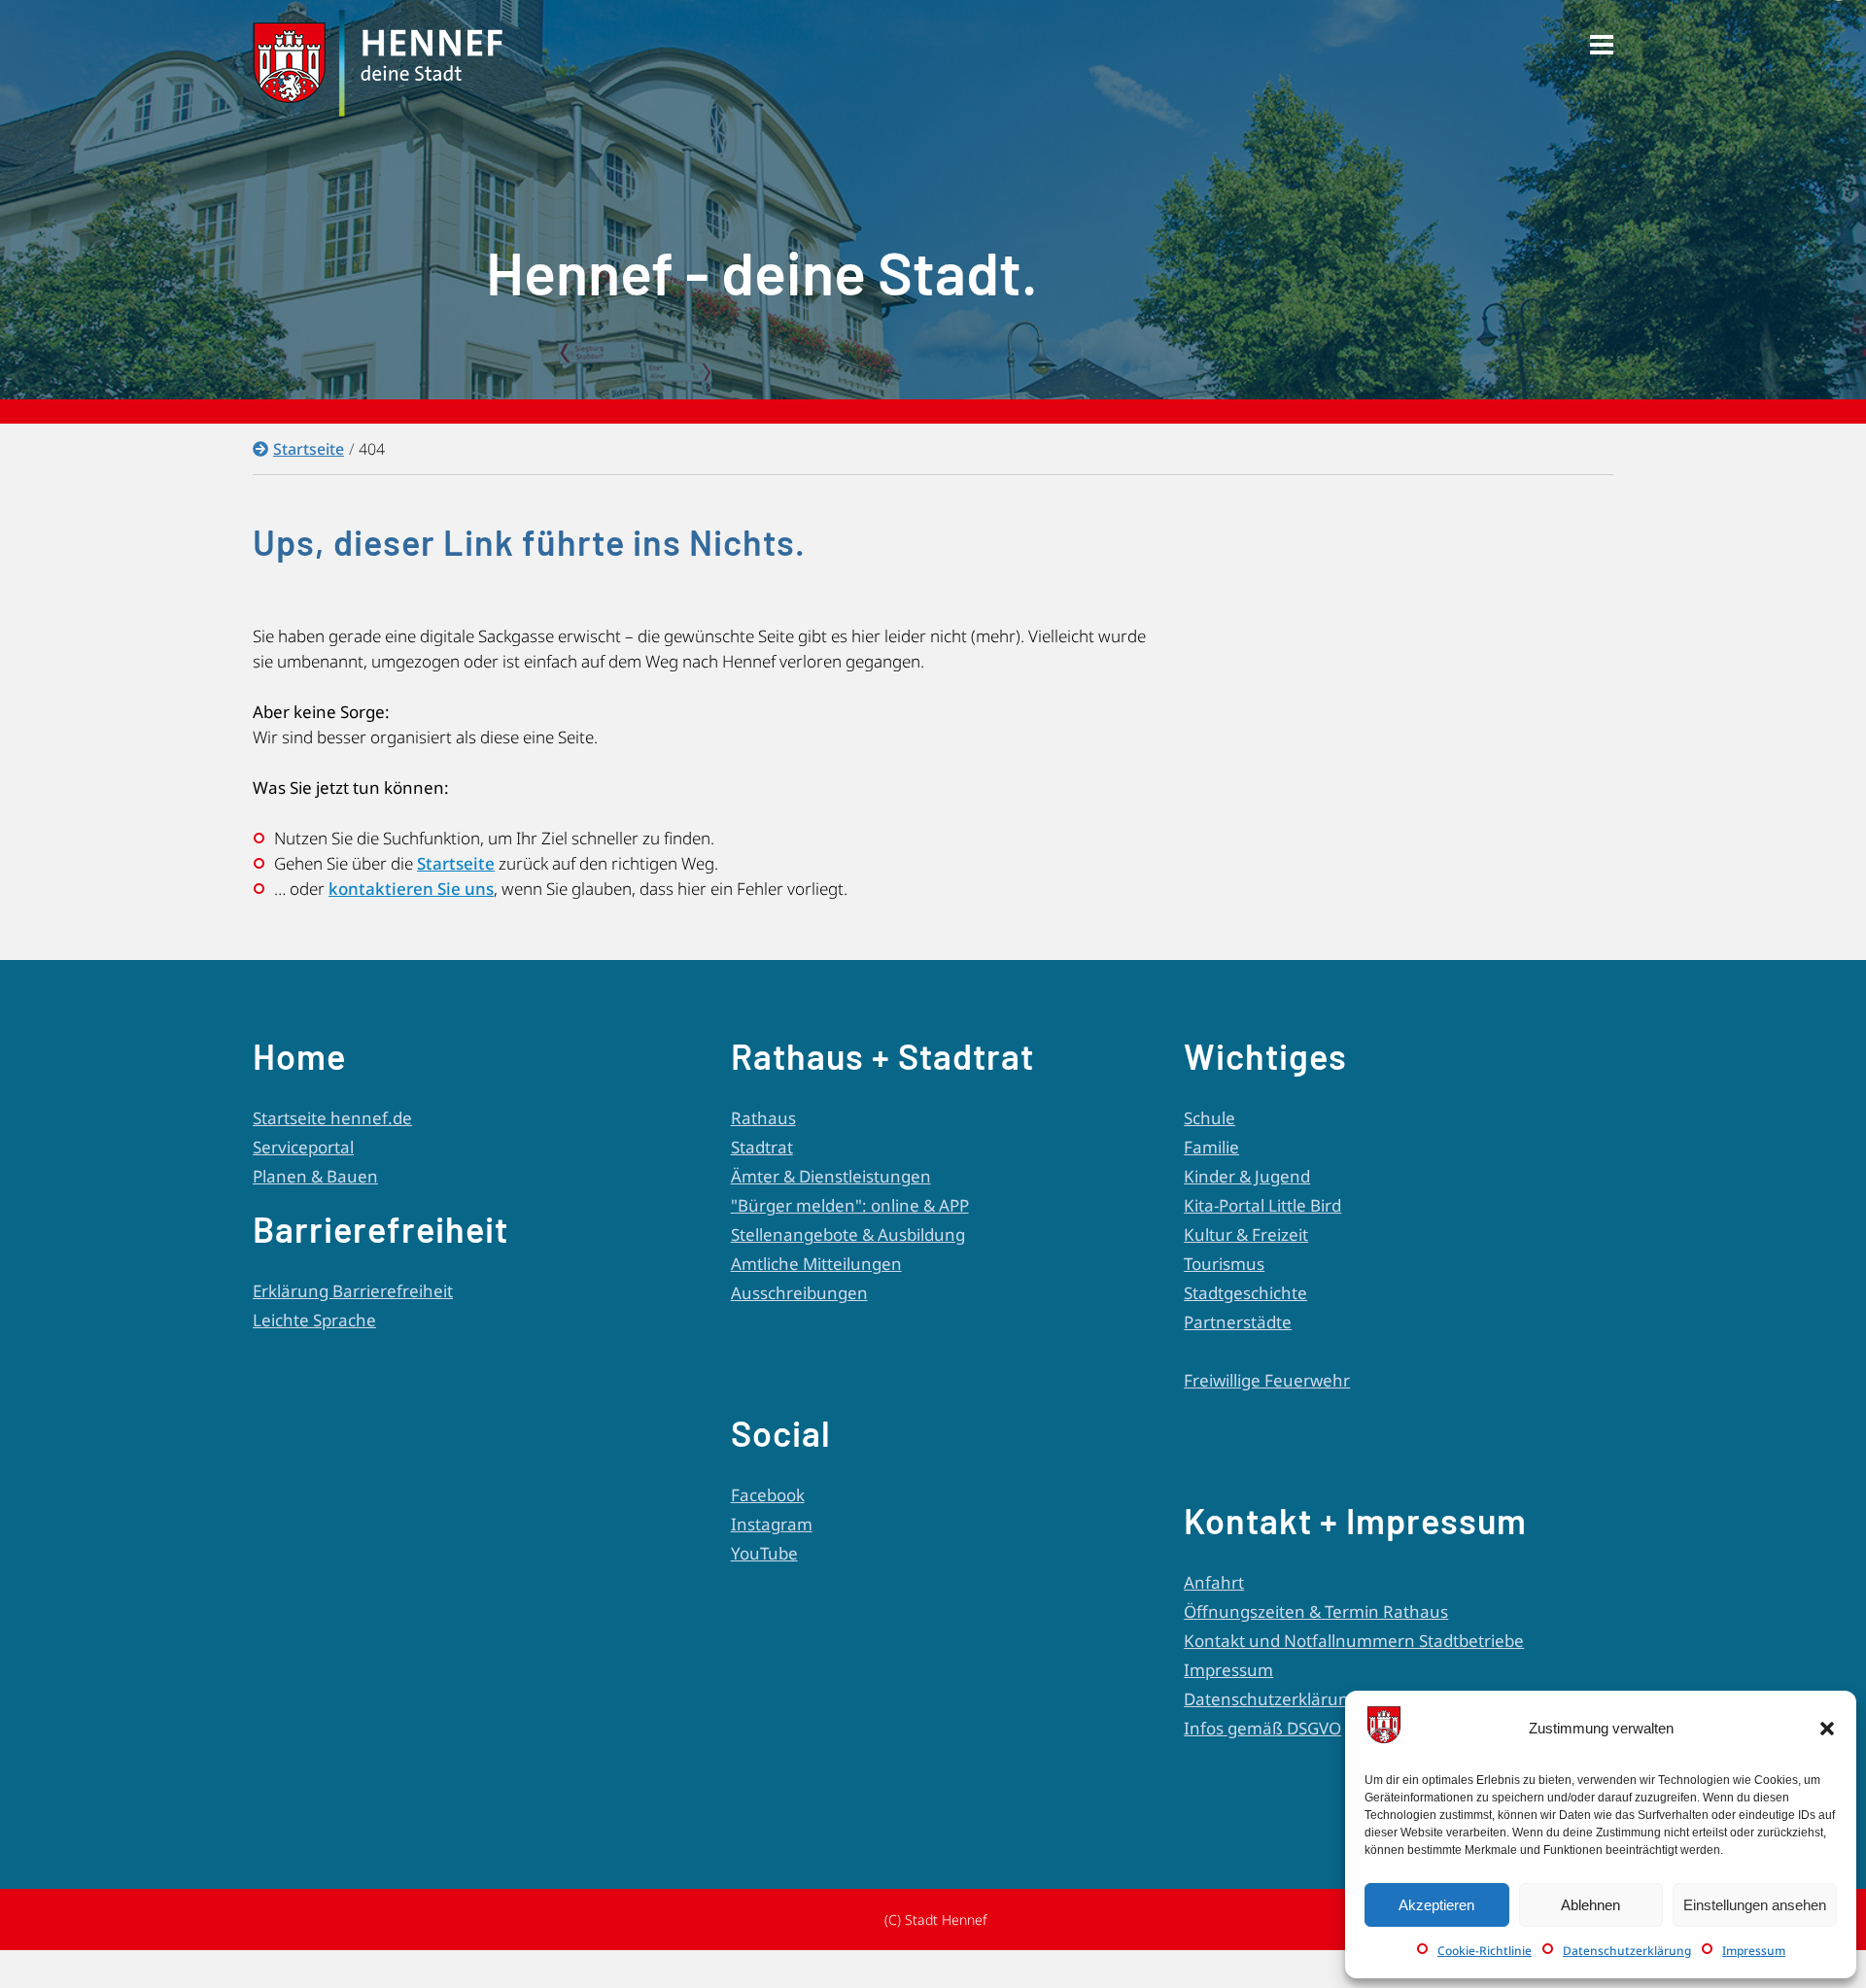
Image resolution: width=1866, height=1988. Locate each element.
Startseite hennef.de (332, 1118)
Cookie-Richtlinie (1485, 1951)
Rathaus (763, 1118)
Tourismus (1224, 1264)
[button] (1827, 1729)
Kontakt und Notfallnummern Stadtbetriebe (1354, 1641)
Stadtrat (762, 1147)
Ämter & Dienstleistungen (831, 1176)
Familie (1211, 1147)
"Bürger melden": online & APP (850, 1205)
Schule (1209, 1118)
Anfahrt (1214, 1582)
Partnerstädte (1238, 1322)
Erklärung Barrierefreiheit (353, 1291)
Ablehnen (1590, 1905)
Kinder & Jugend (1247, 1176)
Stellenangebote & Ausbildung (848, 1234)
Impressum (1754, 1951)
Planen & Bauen (315, 1176)
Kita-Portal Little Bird (1262, 1205)
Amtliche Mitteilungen (816, 1264)
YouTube (764, 1553)
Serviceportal (303, 1147)
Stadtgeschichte (1245, 1293)
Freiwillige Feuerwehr (1267, 1380)
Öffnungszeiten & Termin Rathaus (1316, 1611)
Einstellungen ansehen (1755, 1905)
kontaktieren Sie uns (411, 889)
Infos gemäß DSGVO (1262, 1728)
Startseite (309, 449)
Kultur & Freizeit (1246, 1234)
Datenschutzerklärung (1627, 1951)
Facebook (768, 1495)
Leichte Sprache (314, 1320)
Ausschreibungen (799, 1293)
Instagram (772, 1524)
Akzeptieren (1436, 1905)
